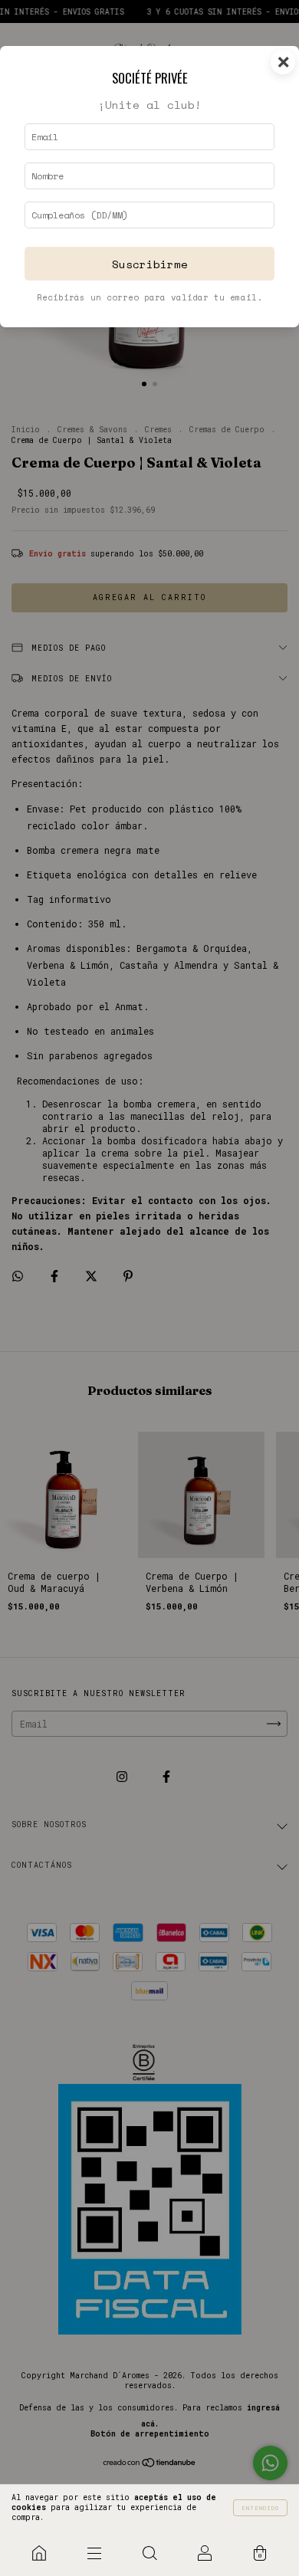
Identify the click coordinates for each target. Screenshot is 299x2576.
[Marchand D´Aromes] (39, 2553)
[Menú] (94, 2553)
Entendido (260, 2508)
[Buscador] (149, 2553)
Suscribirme (150, 264)
